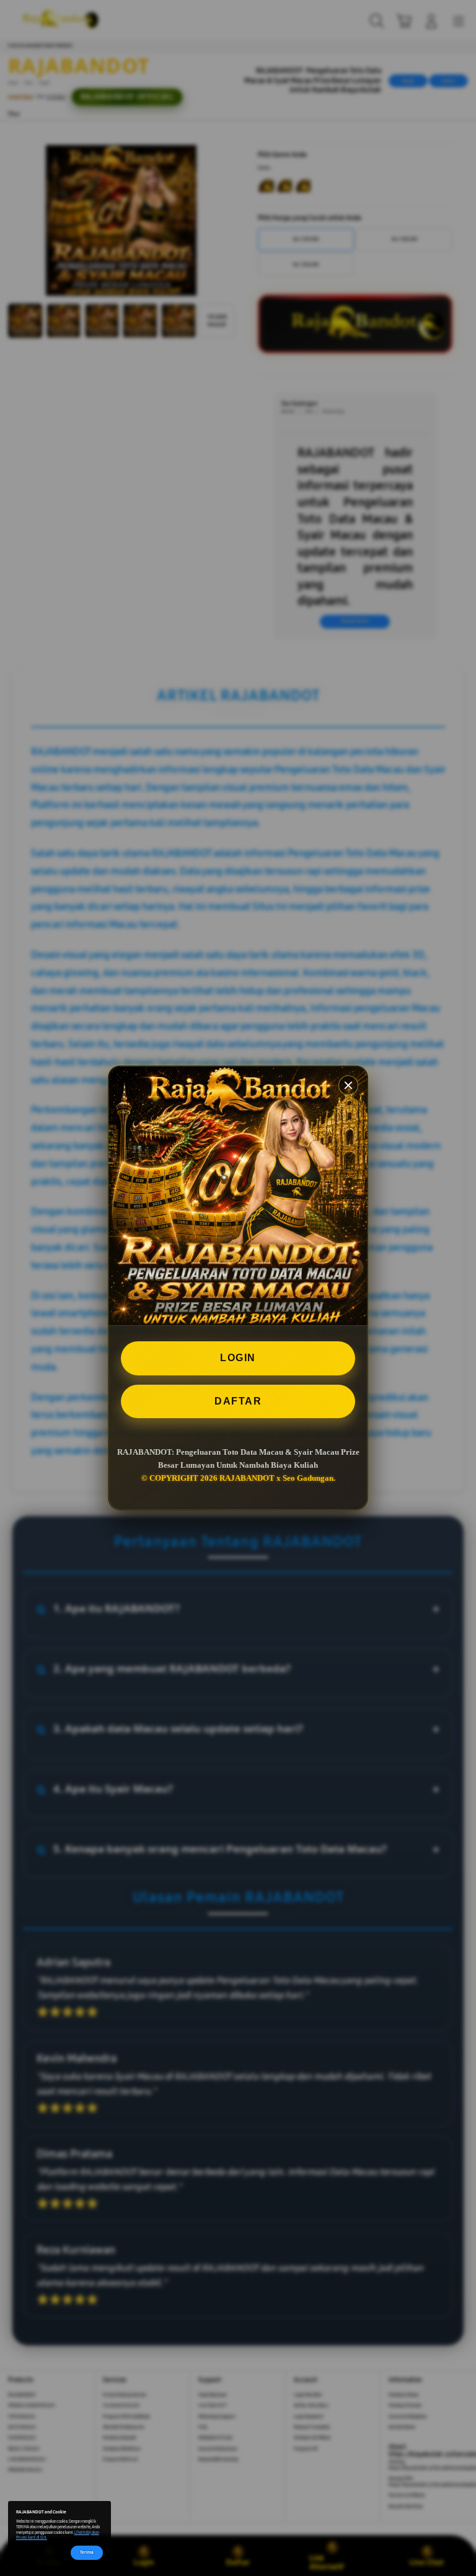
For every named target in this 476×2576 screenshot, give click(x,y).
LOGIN (238, 1358)
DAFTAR (238, 1401)
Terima (87, 2552)
